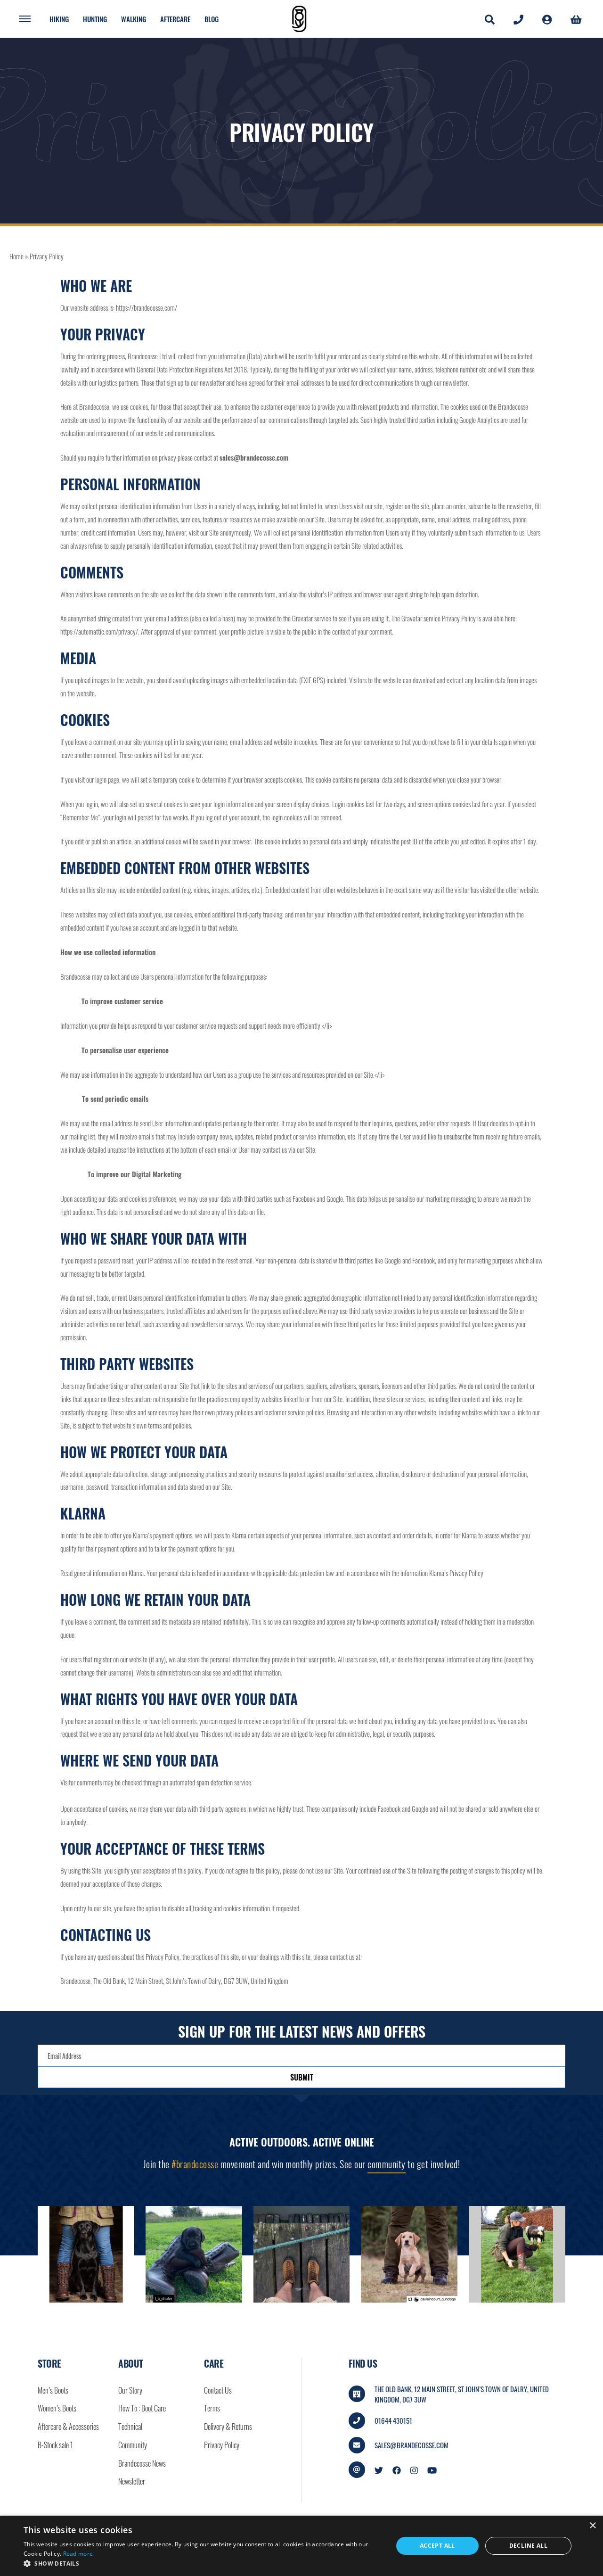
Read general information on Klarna (102, 1573)
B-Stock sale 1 (55, 2445)
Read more (78, 2554)
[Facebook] (397, 2469)
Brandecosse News (142, 2463)
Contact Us (218, 2390)
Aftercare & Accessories (68, 2427)
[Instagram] (414, 2469)
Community (133, 2445)
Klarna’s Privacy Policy (456, 1573)
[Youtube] (432, 2469)
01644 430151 (393, 2420)
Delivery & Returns (228, 2427)
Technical (130, 2427)
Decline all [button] (528, 2546)
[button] (203, 2564)
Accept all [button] (437, 2546)
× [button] (592, 2526)
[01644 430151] (518, 19)
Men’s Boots (53, 2390)
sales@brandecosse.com (412, 2445)
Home (16, 256)
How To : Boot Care (142, 2408)
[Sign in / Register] (547, 19)
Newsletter (132, 2481)
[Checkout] (576, 19)
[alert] (301, 2546)
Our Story (130, 2390)
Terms (212, 2408)
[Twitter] (379, 2469)
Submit (302, 2077)
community (387, 2164)
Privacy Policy (222, 2445)
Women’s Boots (57, 2408)
